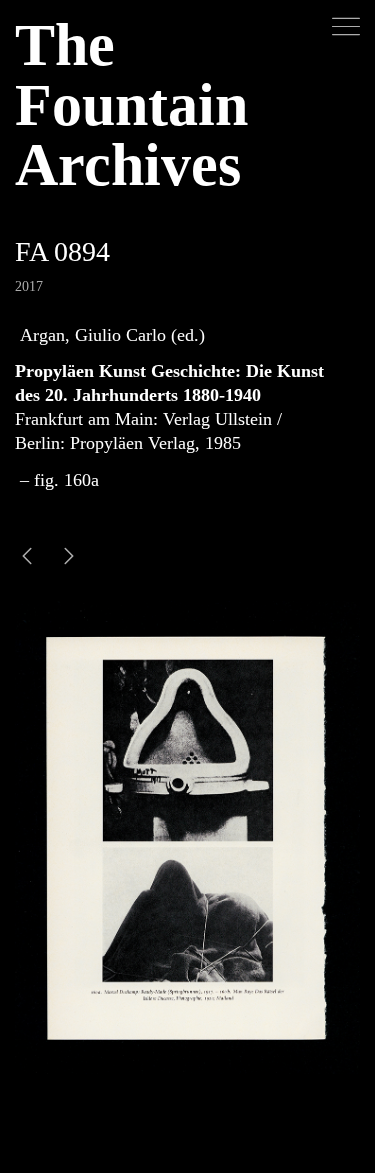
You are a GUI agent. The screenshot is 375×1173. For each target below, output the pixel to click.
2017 (29, 286)
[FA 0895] (27, 558)
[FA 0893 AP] (69, 558)
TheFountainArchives (131, 105)
